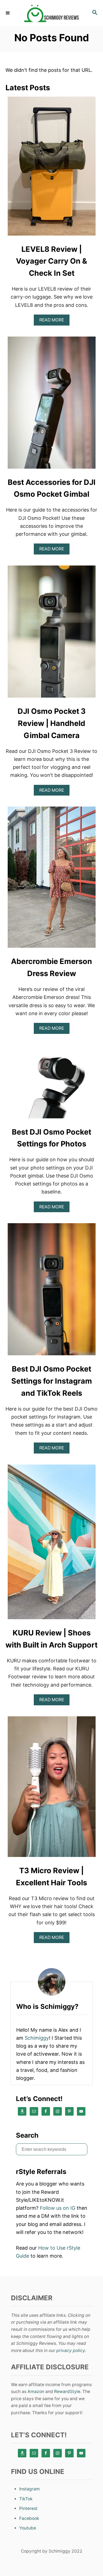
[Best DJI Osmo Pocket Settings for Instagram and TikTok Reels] (52, 1292)
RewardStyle (67, 2391)
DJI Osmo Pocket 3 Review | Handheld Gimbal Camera (52, 723)
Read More (54, 321)
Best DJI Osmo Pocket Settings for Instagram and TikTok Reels (52, 1381)
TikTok (26, 2499)
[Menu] (8, 13)
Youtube (28, 2528)
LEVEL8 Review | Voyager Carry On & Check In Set (51, 261)
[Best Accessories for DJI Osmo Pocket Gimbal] (52, 405)
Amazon (36, 2391)
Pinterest (28, 2508)
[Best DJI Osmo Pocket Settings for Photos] (52, 1084)
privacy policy (71, 2350)
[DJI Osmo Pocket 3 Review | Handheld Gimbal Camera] (52, 634)
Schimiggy (37, 2038)
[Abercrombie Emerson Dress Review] (52, 880)
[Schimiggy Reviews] (51, 13)
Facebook (29, 2518)
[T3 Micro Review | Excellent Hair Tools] (52, 1789)
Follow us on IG (58, 2208)
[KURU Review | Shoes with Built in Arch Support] (52, 1544)
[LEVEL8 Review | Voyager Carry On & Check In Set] (52, 168)
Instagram (30, 2489)
